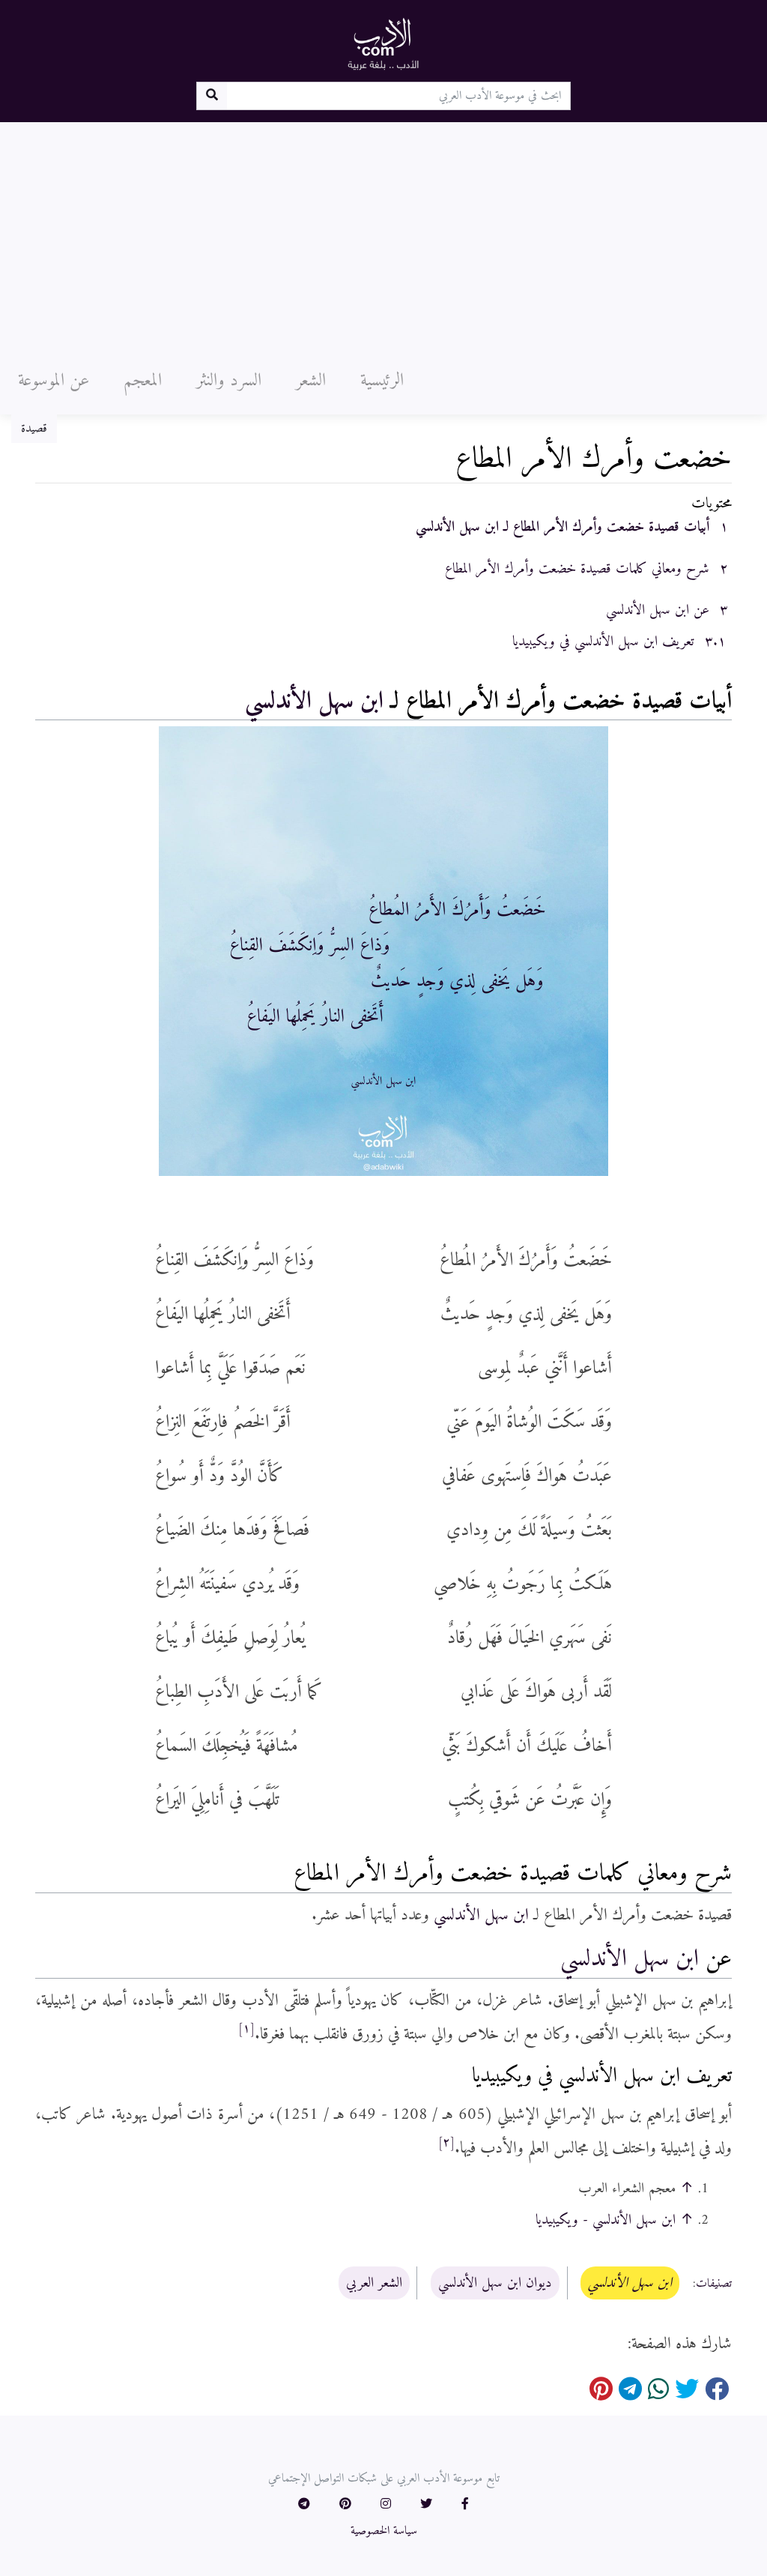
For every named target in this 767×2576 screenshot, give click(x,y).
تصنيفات (714, 2284)
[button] (465, 2505)
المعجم (143, 381)
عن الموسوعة (54, 381)
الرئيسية (382, 381)
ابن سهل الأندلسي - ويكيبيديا (606, 2220)
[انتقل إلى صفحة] (212, 96)
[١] (246, 2029)
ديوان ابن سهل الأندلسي (495, 2283)
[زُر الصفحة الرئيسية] (383, 43)
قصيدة (34, 429)
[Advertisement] (383, 235)
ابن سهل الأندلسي (314, 702)
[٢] (446, 2143)
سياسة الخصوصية (384, 2531)
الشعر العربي (374, 2283)
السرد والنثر (229, 381)
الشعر (311, 381)
